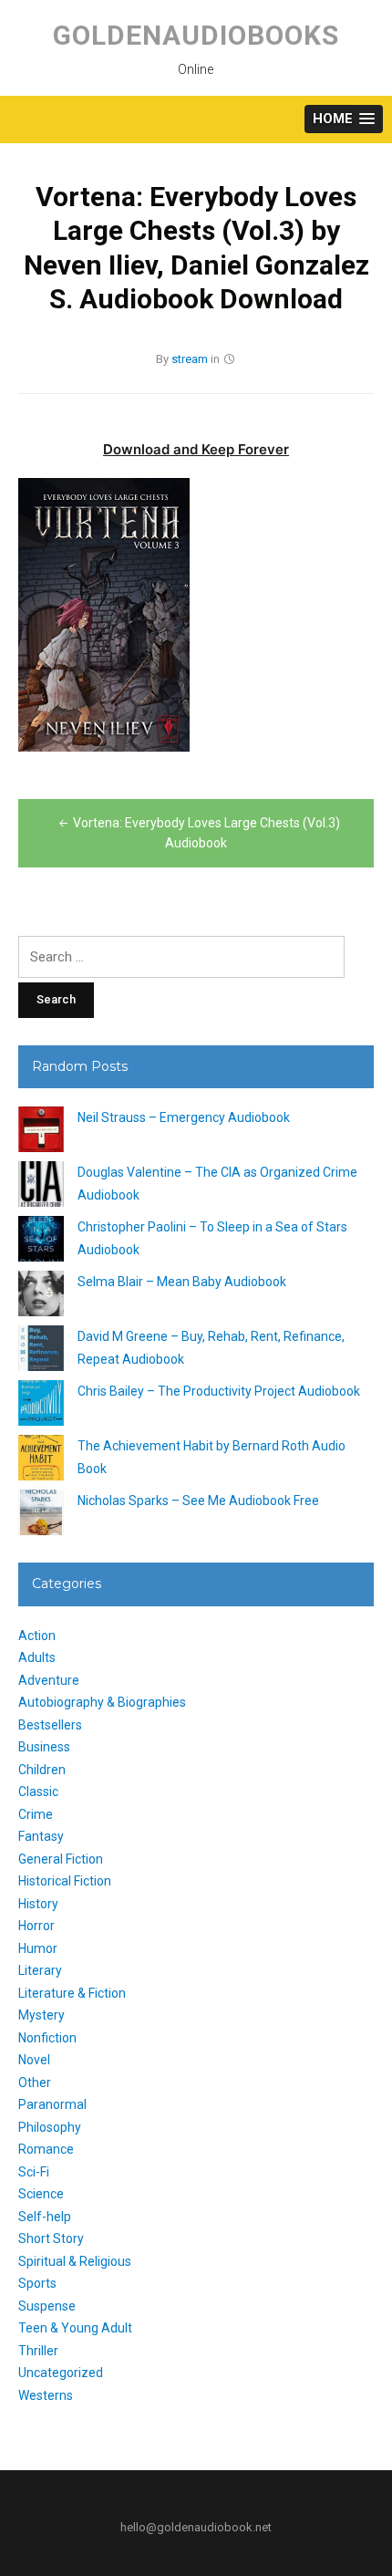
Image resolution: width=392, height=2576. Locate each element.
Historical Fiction (65, 1881)
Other (35, 2083)
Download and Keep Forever (196, 449)
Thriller (38, 2351)
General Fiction (61, 1859)
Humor (38, 1948)
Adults (37, 1657)
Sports (37, 2283)
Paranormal (52, 2104)
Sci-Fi (34, 2172)
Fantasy (41, 1836)
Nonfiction (47, 2038)
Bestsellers (50, 1725)
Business (44, 1747)
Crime (36, 1814)
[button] (344, 119)
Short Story (51, 2238)
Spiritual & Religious (75, 2261)
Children (42, 1770)
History (38, 1904)
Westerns (46, 2395)
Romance (46, 2149)
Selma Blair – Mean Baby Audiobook (182, 1282)
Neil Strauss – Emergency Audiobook (184, 1117)
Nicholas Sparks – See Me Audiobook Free (198, 1501)
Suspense (47, 2306)
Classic (38, 1792)
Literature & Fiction (72, 1993)
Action (37, 1636)
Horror (36, 1926)
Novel (34, 2060)
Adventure (49, 1680)
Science (41, 2194)
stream (190, 359)
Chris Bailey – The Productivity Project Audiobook (219, 1391)
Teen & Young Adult (75, 2328)
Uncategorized (61, 2373)
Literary (40, 1970)
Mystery (41, 2015)
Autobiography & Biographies (102, 1702)
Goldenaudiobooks (196, 35)
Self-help (45, 2217)
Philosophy (50, 2127)
